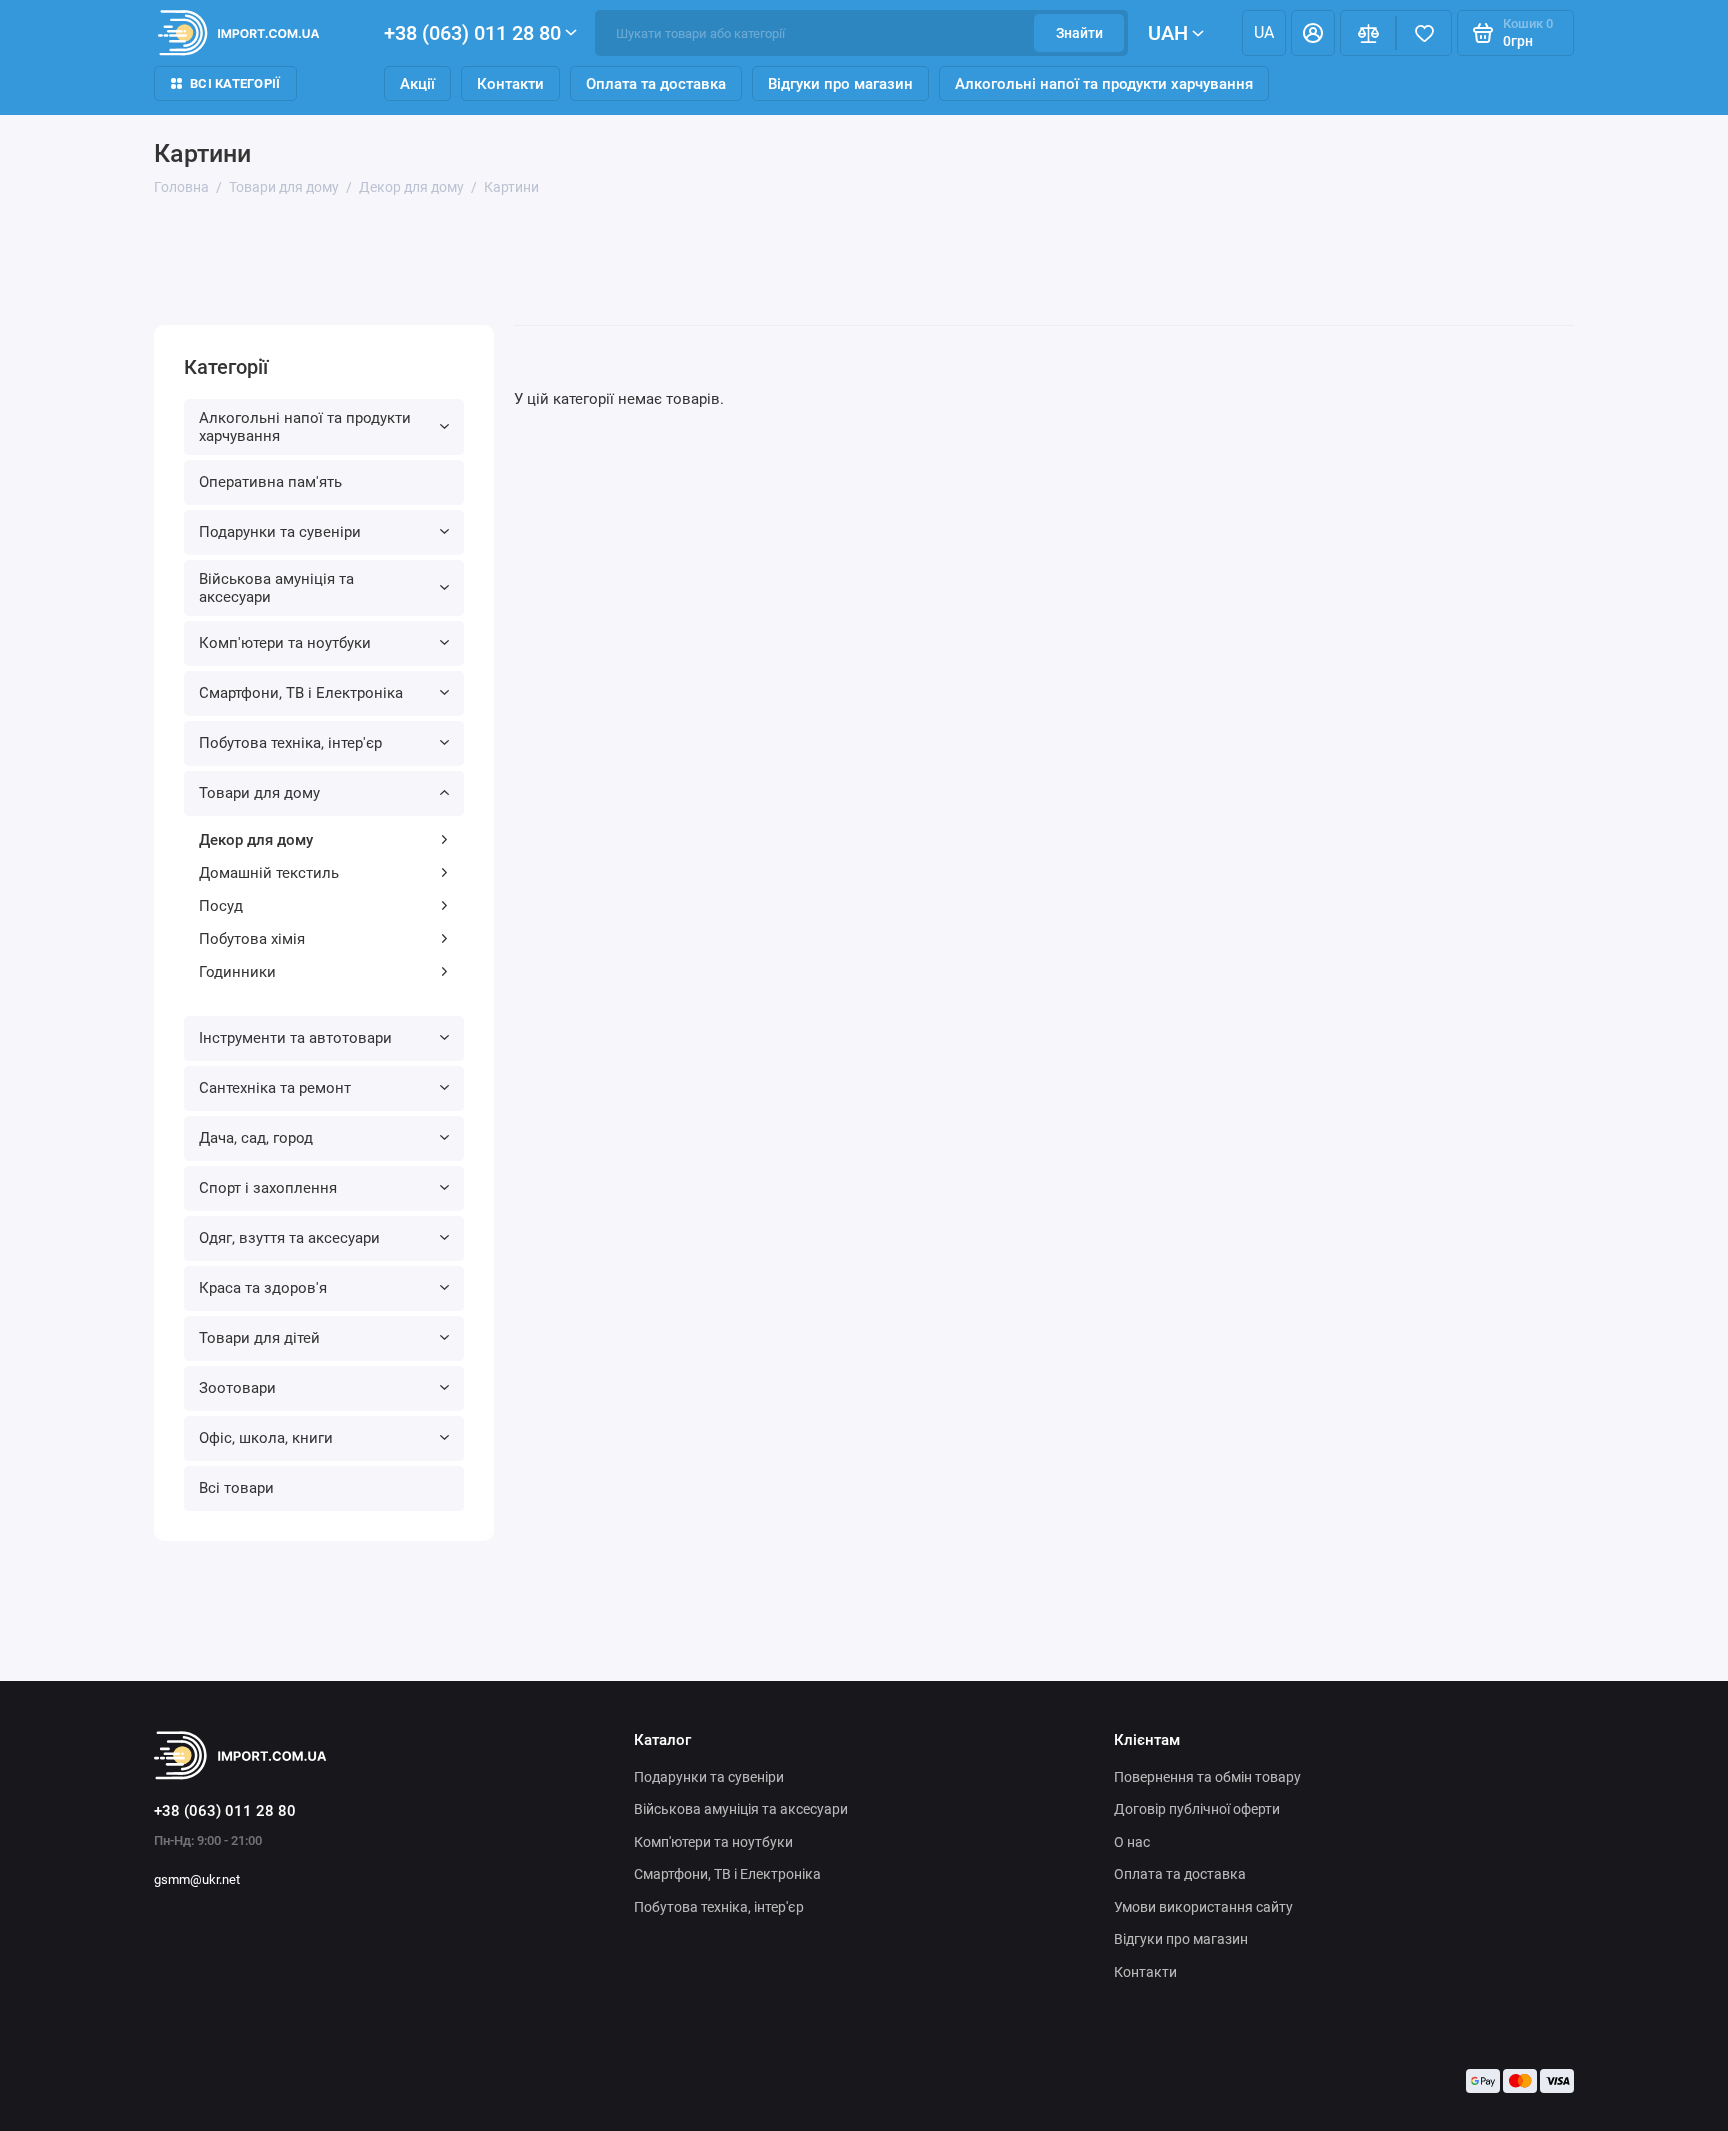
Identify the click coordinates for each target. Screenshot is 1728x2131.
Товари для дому (259, 793)
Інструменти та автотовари (295, 1038)
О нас (1132, 1842)
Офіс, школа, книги (266, 1438)
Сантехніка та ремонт (275, 1088)
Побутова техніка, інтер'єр (290, 743)
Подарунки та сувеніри (280, 532)
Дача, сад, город (256, 1138)
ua (1264, 32)
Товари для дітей (259, 1338)
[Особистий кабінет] (1313, 33)
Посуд (221, 906)
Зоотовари (237, 1388)
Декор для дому (256, 840)
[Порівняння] (1368, 33)
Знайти (1079, 33)
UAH (1168, 33)
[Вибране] (1424, 33)
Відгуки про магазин (840, 84)
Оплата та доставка (656, 84)
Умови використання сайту (1203, 1907)
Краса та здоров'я (263, 1288)
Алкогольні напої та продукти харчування (1104, 84)
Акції (417, 84)
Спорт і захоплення (268, 1188)
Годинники (237, 972)
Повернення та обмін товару (1207, 1777)
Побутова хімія (252, 939)
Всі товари (236, 1488)
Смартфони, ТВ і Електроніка (301, 693)
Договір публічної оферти (1197, 1809)
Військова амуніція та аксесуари (276, 588)
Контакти (510, 84)
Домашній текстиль (269, 873)
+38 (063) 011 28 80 (472, 33)
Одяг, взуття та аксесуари (289, 1238)
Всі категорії (235, 83)
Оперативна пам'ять (270, 482)
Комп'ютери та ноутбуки (285, 643)
